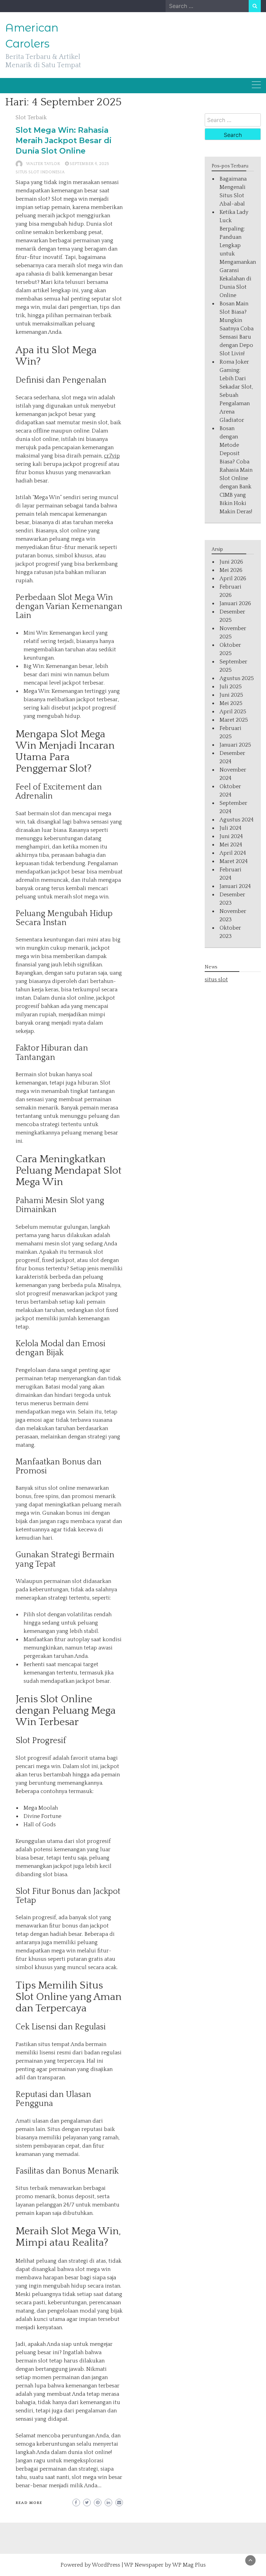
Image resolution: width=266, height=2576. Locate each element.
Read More (29, 2503)
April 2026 (233, 578)
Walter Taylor (43, 164)
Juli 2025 (231, 687)
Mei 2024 (231, 845)
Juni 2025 (231, 695)
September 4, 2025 (89, 164)
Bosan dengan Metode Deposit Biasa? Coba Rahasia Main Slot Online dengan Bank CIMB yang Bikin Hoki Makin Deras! (236, 470)
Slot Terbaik (31, 118)
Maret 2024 (234, 861)
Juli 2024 (230, 828)
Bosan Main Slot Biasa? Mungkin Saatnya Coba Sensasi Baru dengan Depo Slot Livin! (237, 329)
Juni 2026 (231, 562)
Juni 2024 (231, 836)
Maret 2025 (234, 720)
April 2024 (233, 853)
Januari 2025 (235, 745)
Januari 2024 (235, 886)
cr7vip (112, 456)
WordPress (106, 2565)
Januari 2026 (235, 603)
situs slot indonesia (40, 172)
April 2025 (233, 712)
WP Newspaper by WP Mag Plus (165, 2565)
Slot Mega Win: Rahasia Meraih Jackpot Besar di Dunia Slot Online (64, 141)
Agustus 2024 (237, 820)
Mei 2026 (231, 570)
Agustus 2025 (237, 678)
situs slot (216, 980)
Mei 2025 (231, 703)
